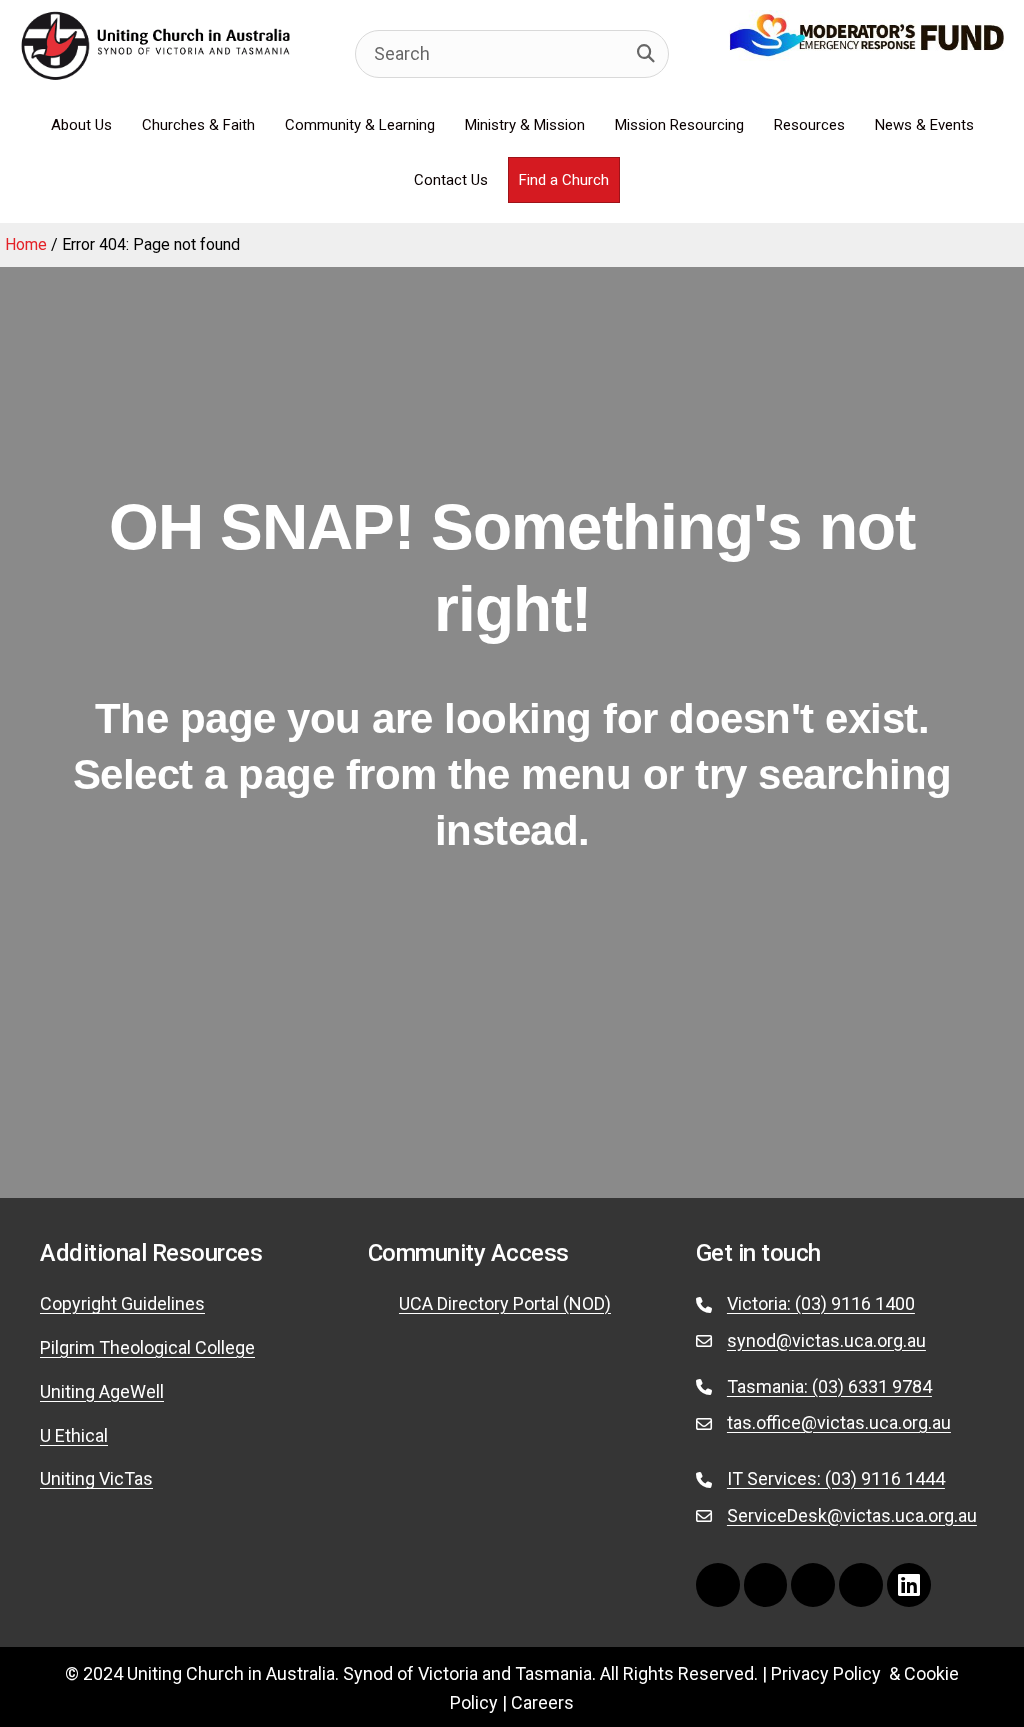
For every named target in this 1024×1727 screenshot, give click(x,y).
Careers (542, 1702)
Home (26, 244)
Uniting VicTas (96, 1478)
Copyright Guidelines (122, 1303)
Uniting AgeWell (102, 1391)
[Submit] (646, 54)
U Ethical (74, 1435)
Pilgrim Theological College (147, 1347)
